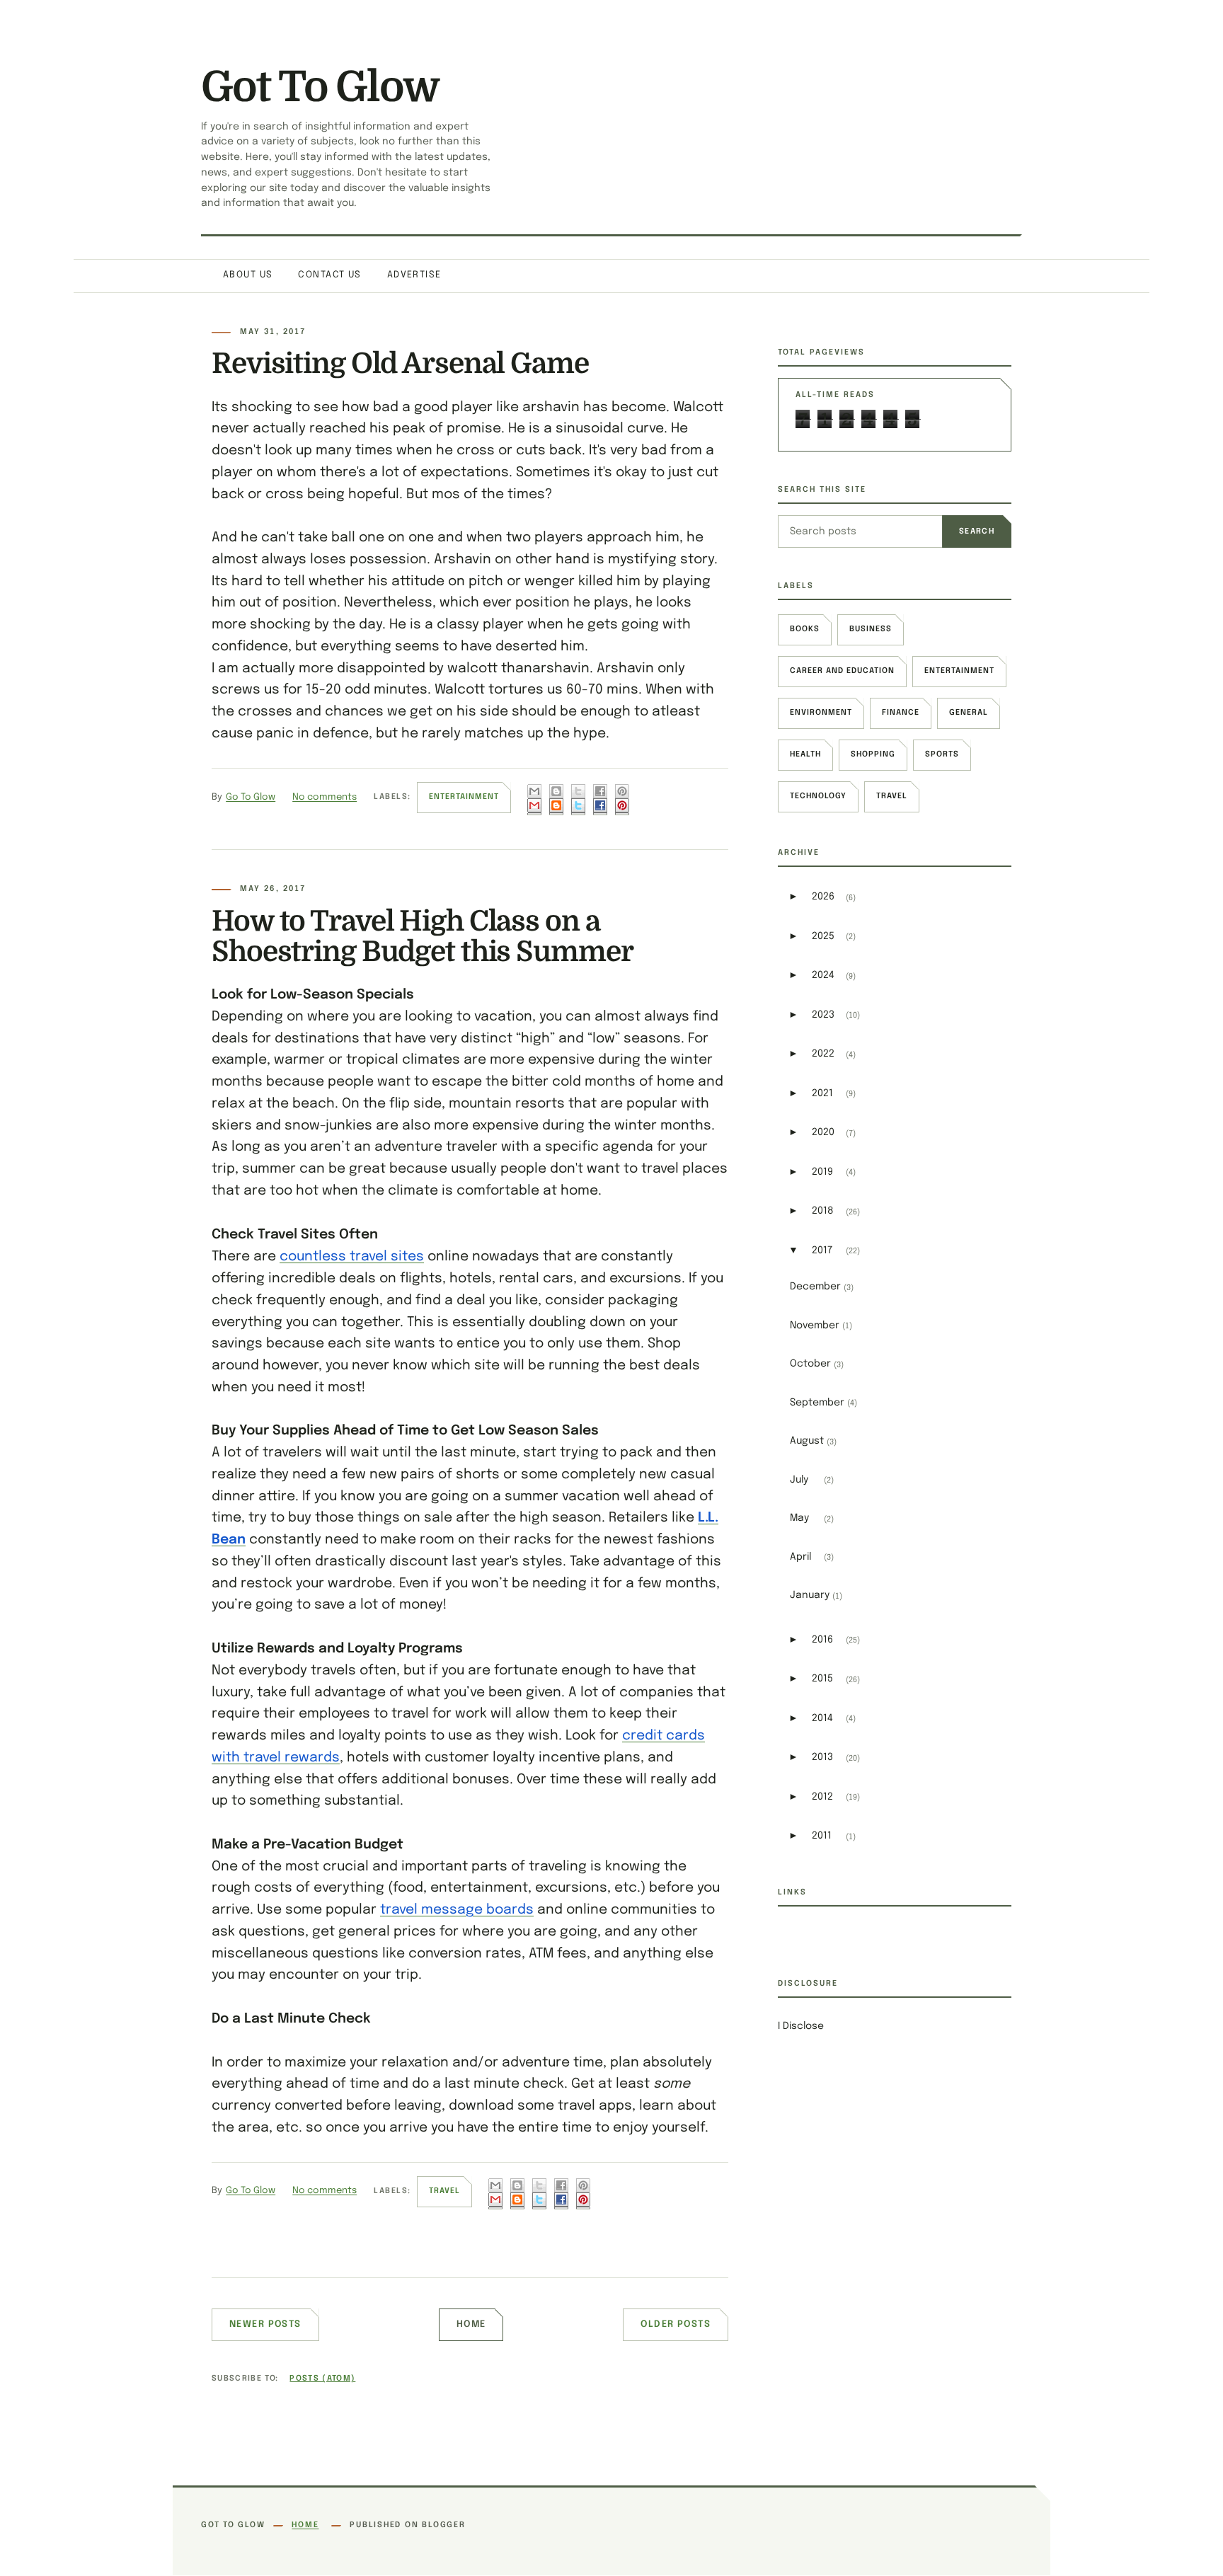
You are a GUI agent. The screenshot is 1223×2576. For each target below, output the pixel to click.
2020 (823, 1132)
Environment (821, 713)
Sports (942, 754)
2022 (823, 1054)
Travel (444, 2191)
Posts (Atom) (322, 2379)
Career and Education (842, 671)
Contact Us (329, 275)
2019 (822, 1172)
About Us (248, 275)
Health (805, 754)
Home (471, 2324)
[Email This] (534, 800)
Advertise (414, 275)
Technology (818, 796)
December (815, 1287)
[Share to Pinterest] (622, 800)
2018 (823, 1211)
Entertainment (464, 797)
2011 (822, 1836)
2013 (822, 1757)
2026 (823, 897)
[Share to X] (578, 800)
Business (871, 629)
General (969, 713)
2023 (823, 1015)
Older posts (676, 2324)
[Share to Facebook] (600, 800)
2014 (822, 1718)
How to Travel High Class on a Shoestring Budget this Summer (423, 937)
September (817, 1403)
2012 (822, 1797)
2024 (823, 975)
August (807, 1441)
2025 (823, 936)
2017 (822, 1250)
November (815, 1326)
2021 (822, 1093)
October (810, 1364)
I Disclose (801, 2026)
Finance (901, 713)
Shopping (873, 754)
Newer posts (265, 2324)
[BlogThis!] (556, 800)
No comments (325, 797)
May (799, 1518)
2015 (822, 1679)
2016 (822, 1640)
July (799, 1480)
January (810, 1595)
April (800, 1557)
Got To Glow (320, 87)
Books (805, 629)
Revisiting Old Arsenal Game (400, 364)
